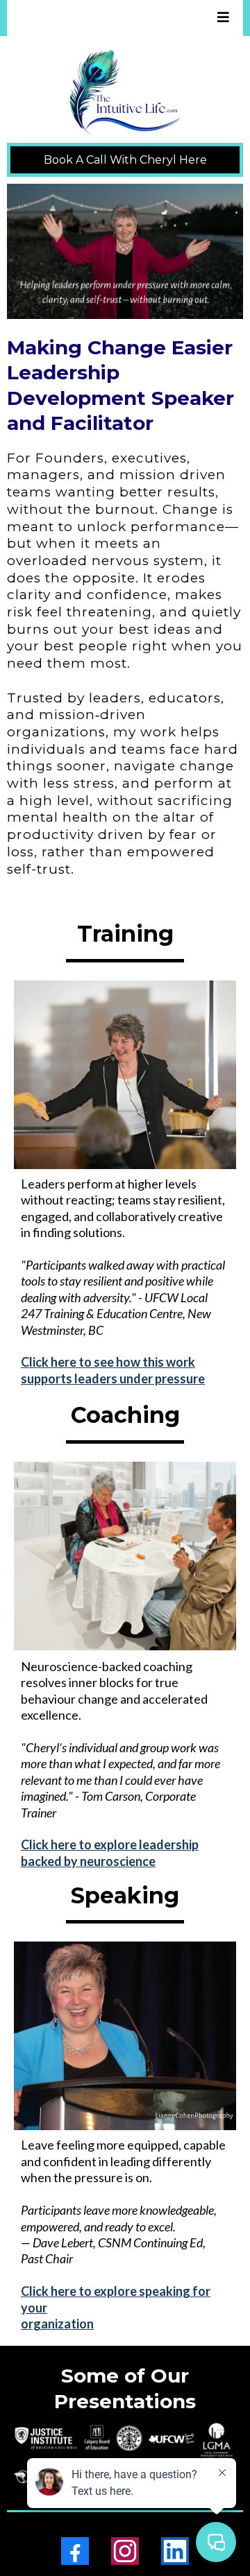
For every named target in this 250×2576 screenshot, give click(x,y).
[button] (221, 18)
